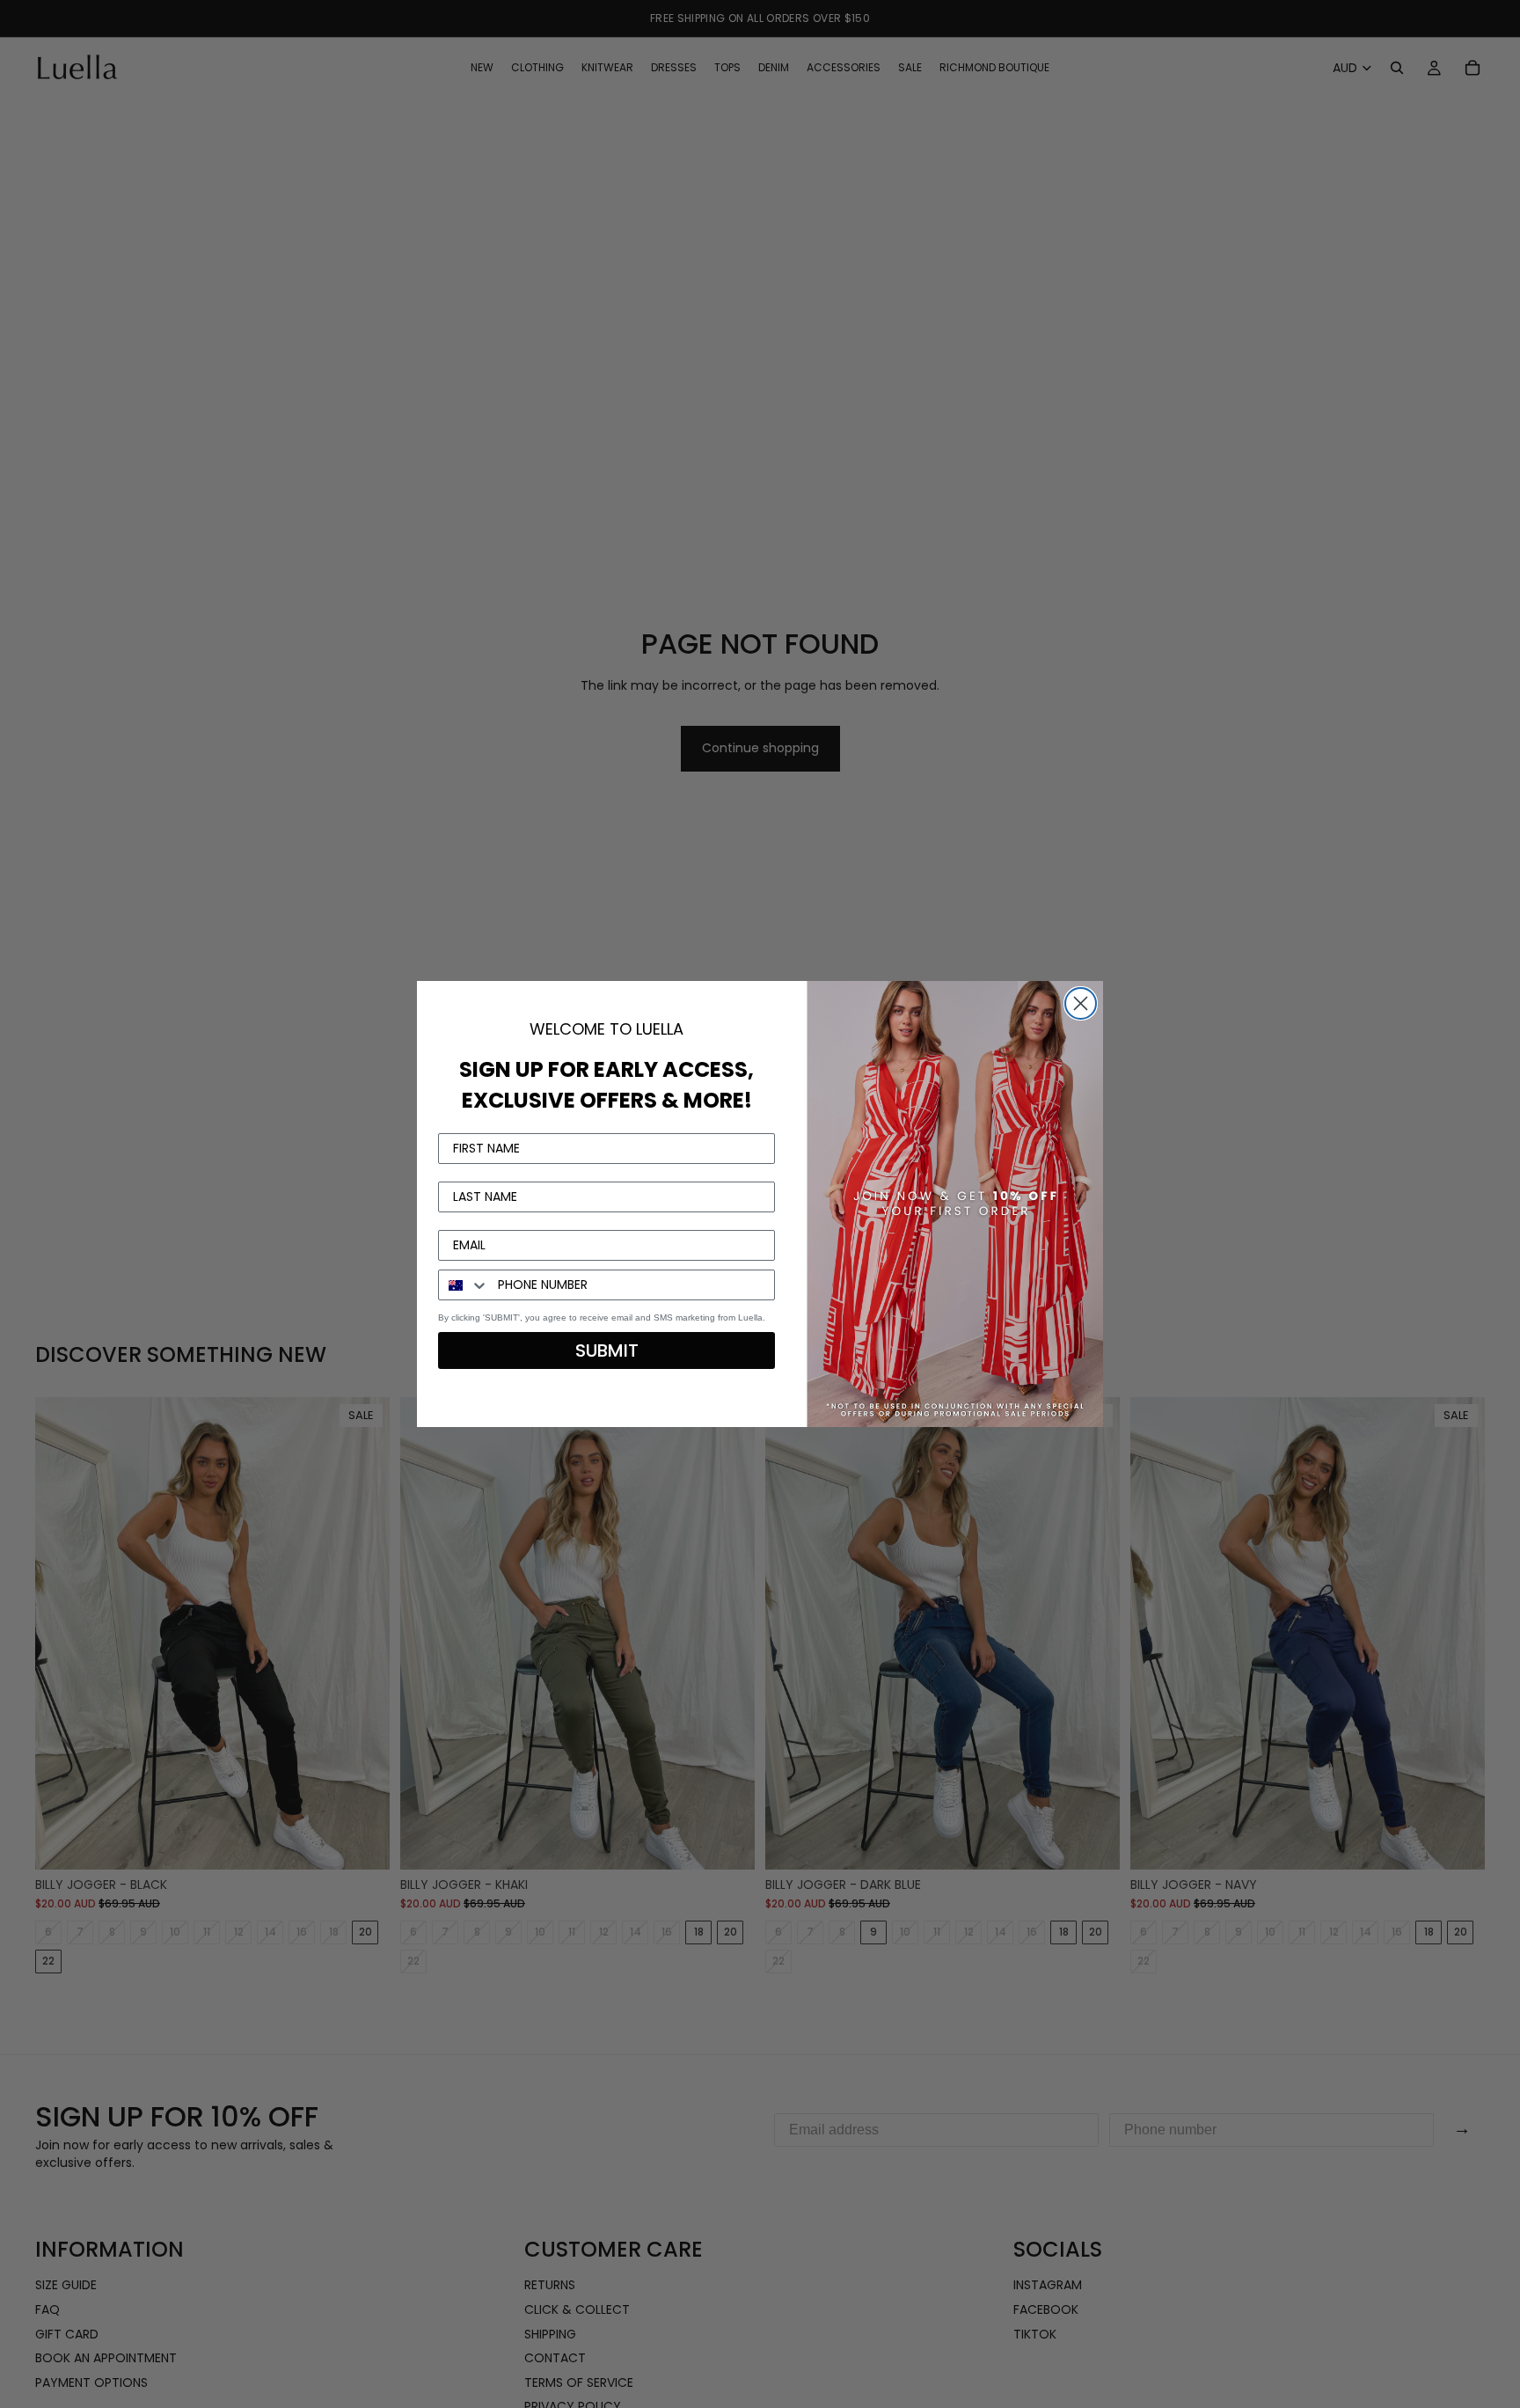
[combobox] (464, 1285)
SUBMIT (607, 1350)
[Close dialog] (1081, 1003)
